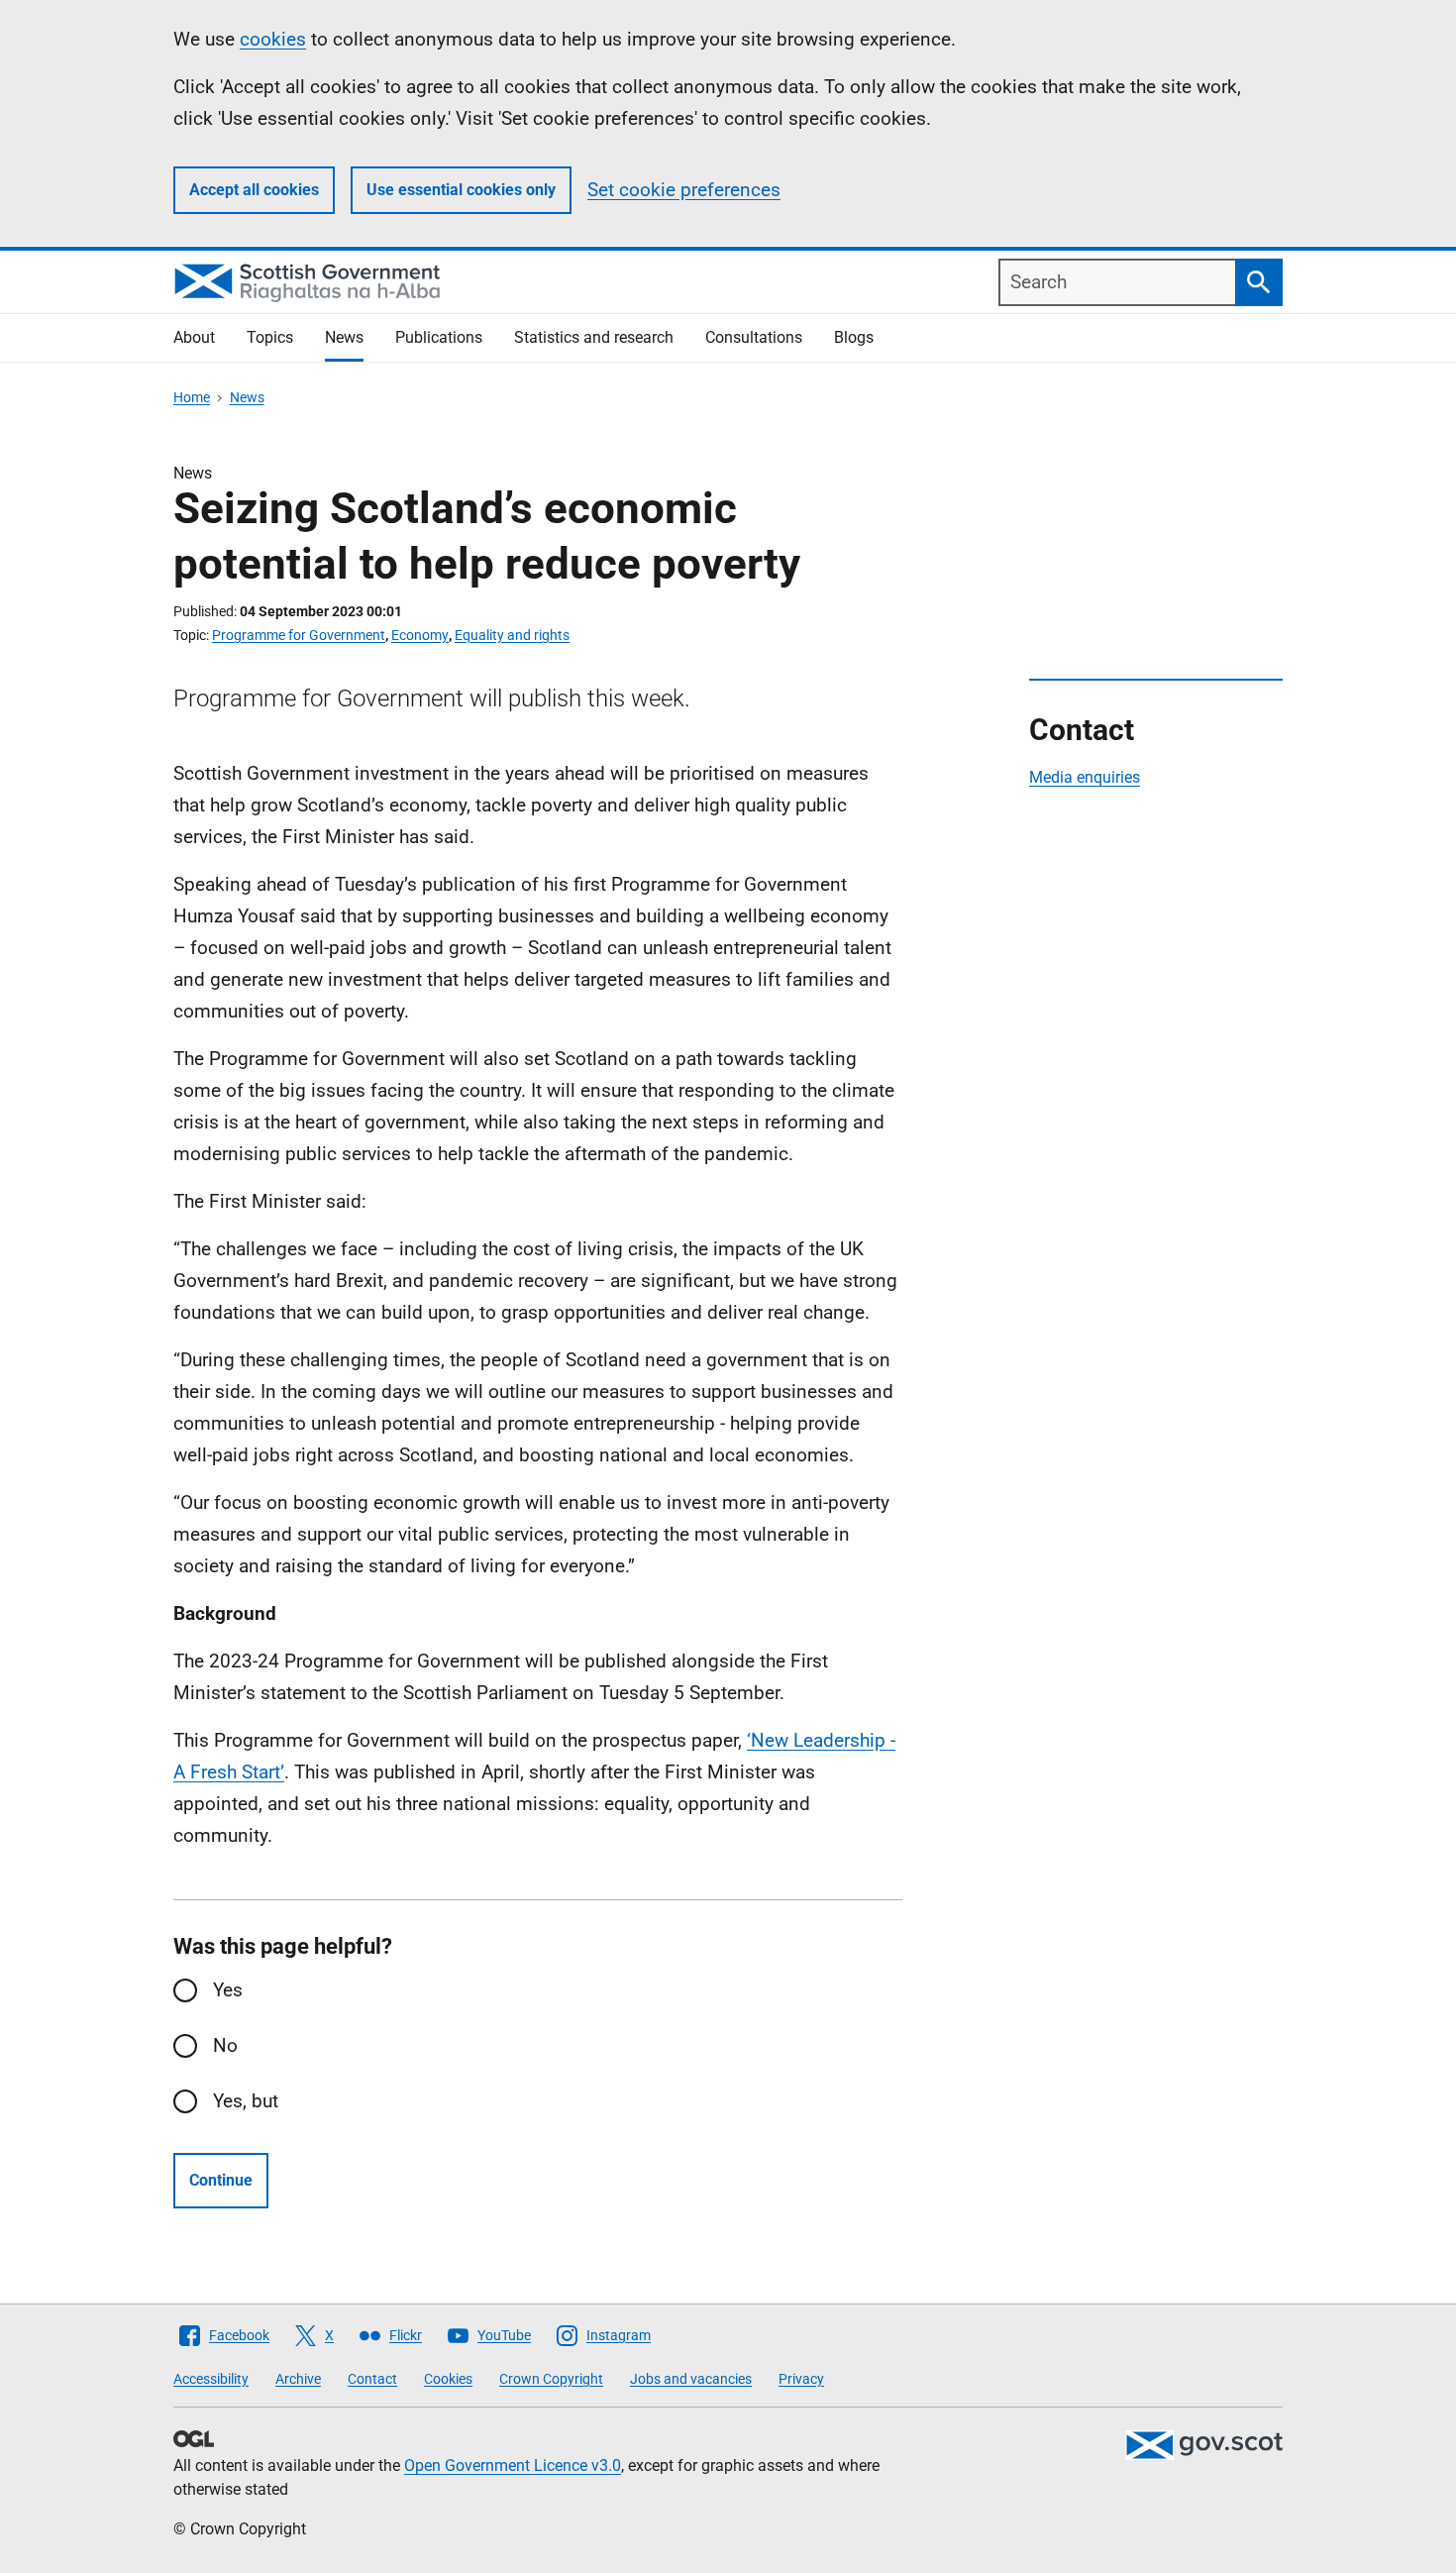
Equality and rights (512, 635)
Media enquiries (1085, 777)
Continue (221, 2180)
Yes (228, 1990)
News (344, 337)
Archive (298, 2379)
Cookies (448, 2379)
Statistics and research (594, 337)
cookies (273, 39)
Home (192, 397)
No (225, 2045)
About (194, 337)
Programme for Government (299, 635)
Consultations (754, 337)
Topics (270, 337)
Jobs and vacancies (691, 2379)
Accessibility (211, 2379)
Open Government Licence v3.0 (513, 2466)
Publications (439, 337)
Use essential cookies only (461, 190)
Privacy (801, 2379)
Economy (420, 635)
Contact (372, 2379)
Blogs (854, 337)
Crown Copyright (551, 2379)
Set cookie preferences (684, 190)
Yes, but (246, 2101)
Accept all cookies (254, 190)
